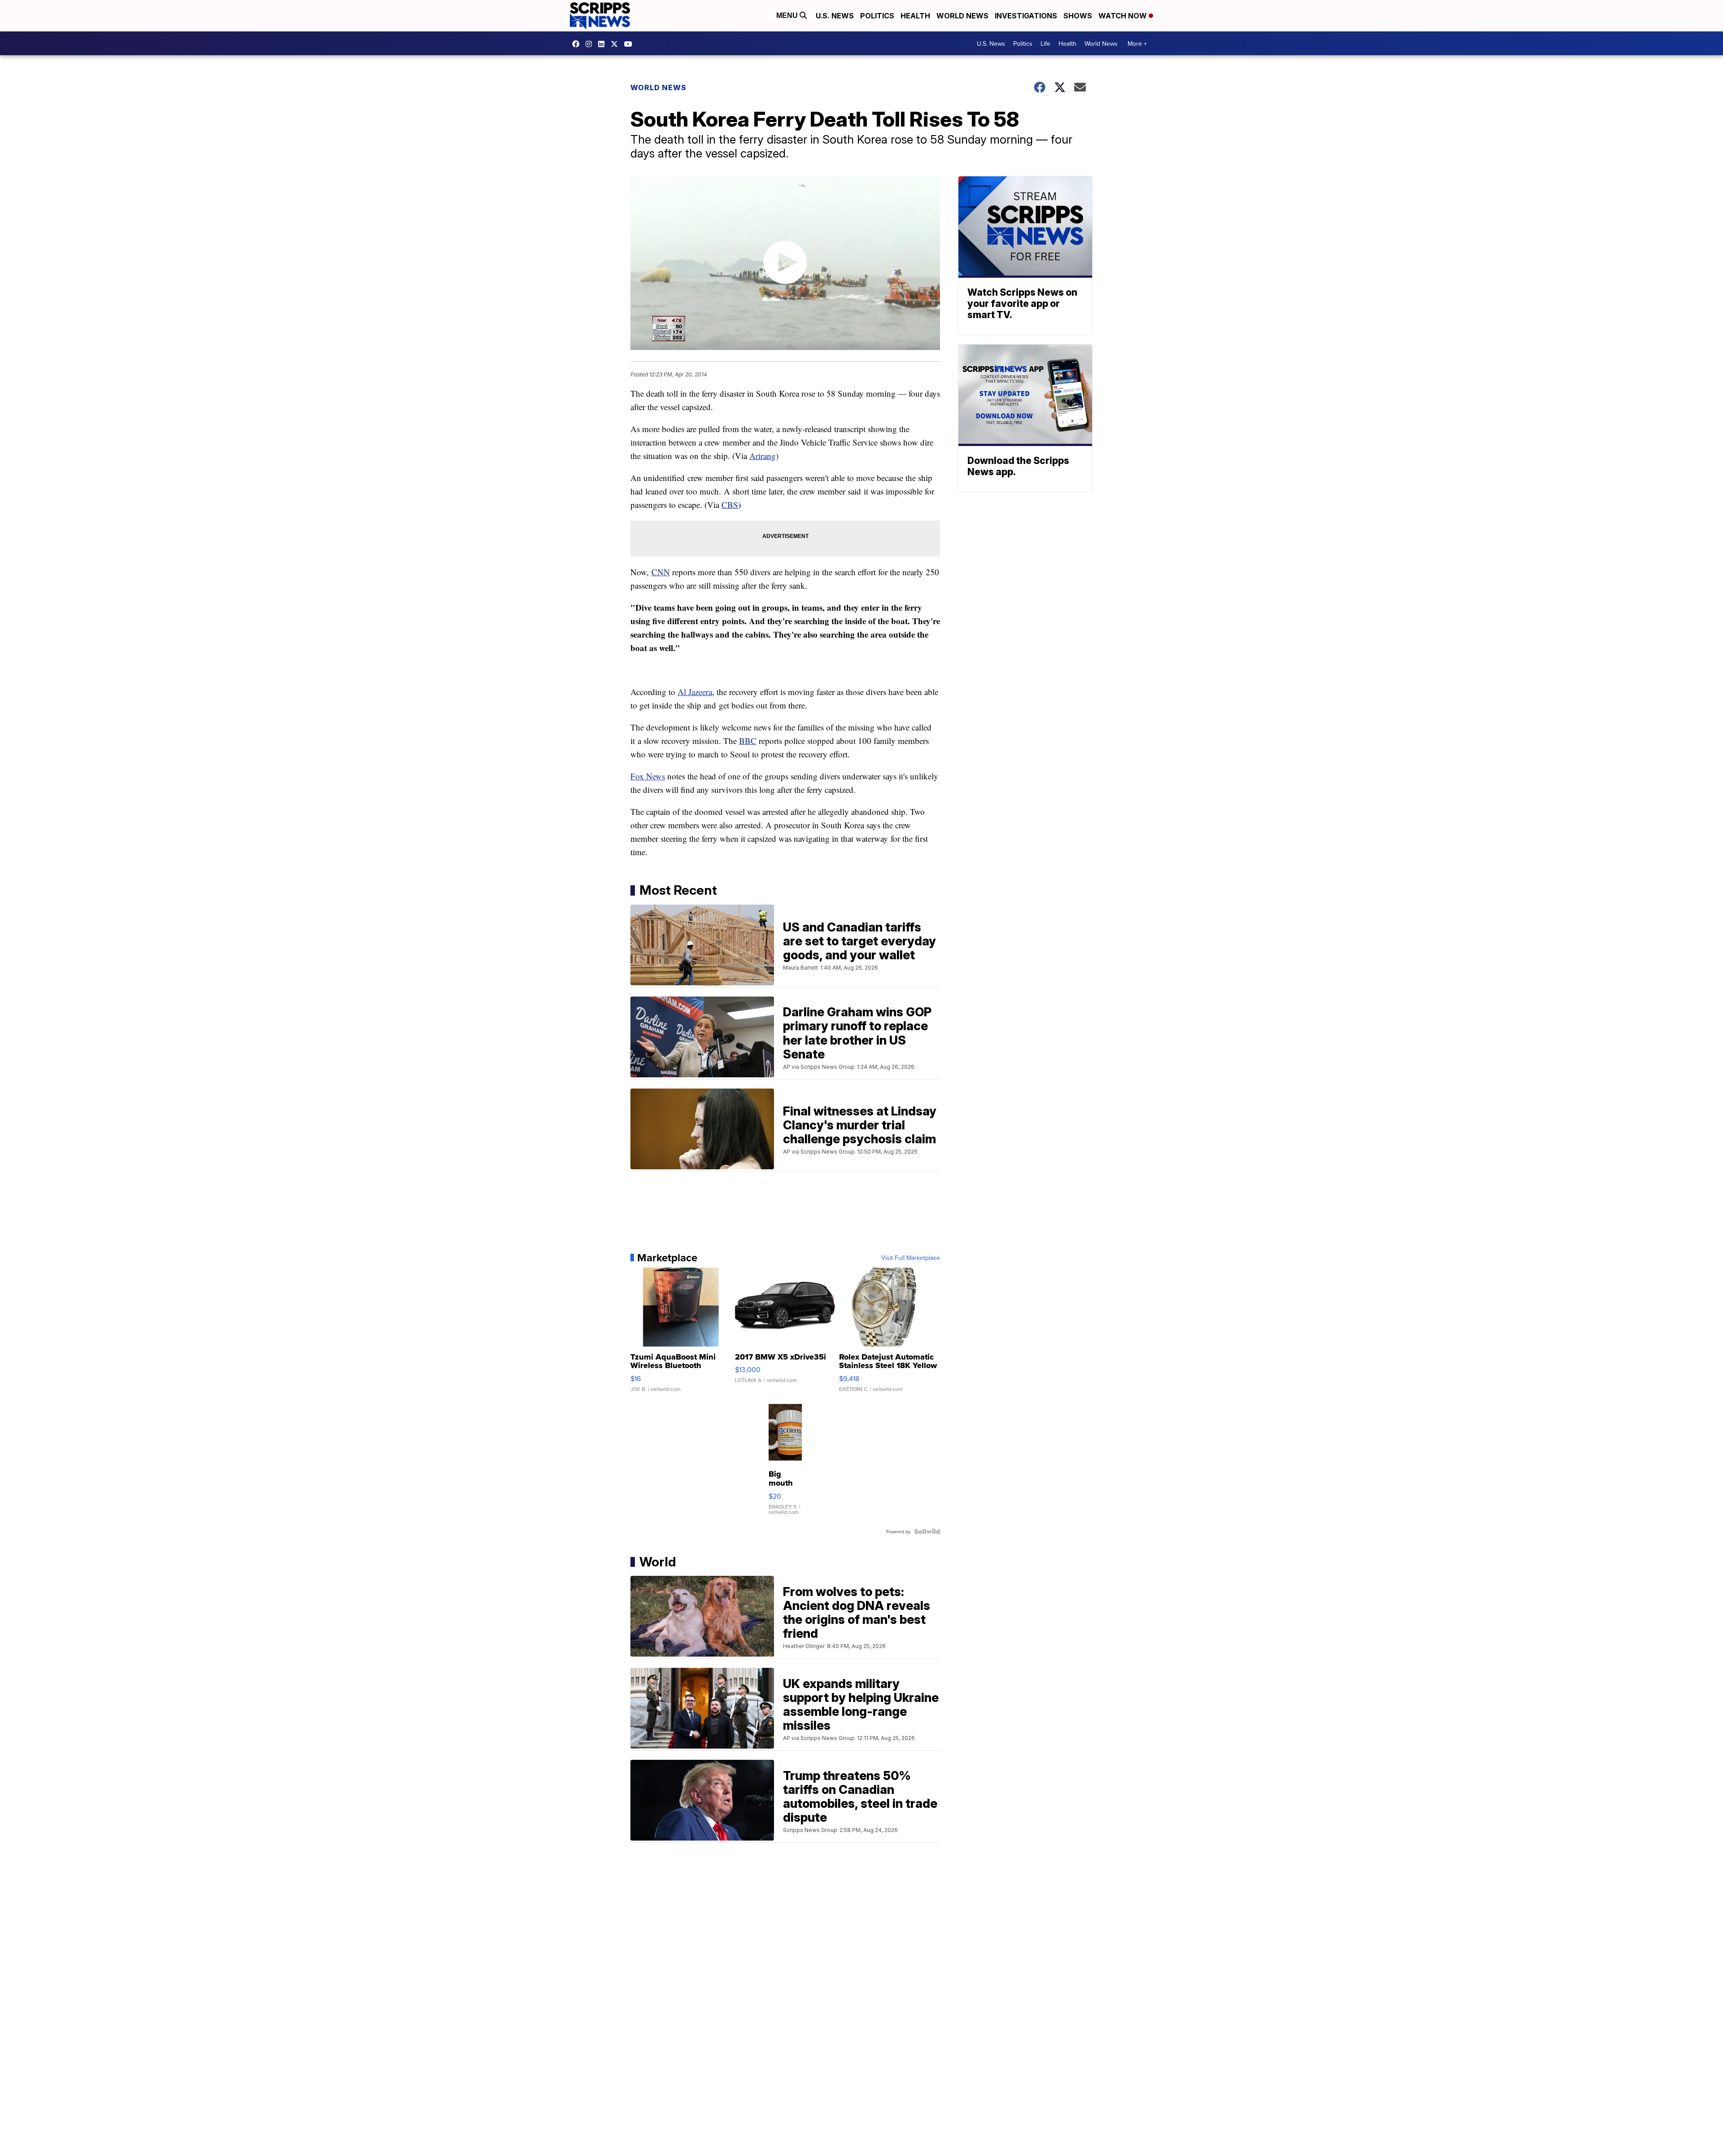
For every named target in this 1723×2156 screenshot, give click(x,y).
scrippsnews (578, 44)
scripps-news (603, 44)
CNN (661, 572)
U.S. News (835, 16)
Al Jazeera (695, 692)
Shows (1078, 16)
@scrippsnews (630, 44)
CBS (730, 505)
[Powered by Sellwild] (927, 1531)
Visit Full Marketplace (911, 1258)
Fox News (648, 776)
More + (1137, 44)
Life (1045, 44)
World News (962, 16)
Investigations (1026, 16)
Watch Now (1124, 16)
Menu (788, 15)
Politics (877, 16)
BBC (748, 741)
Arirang (763, 456)
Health (915, 16)
